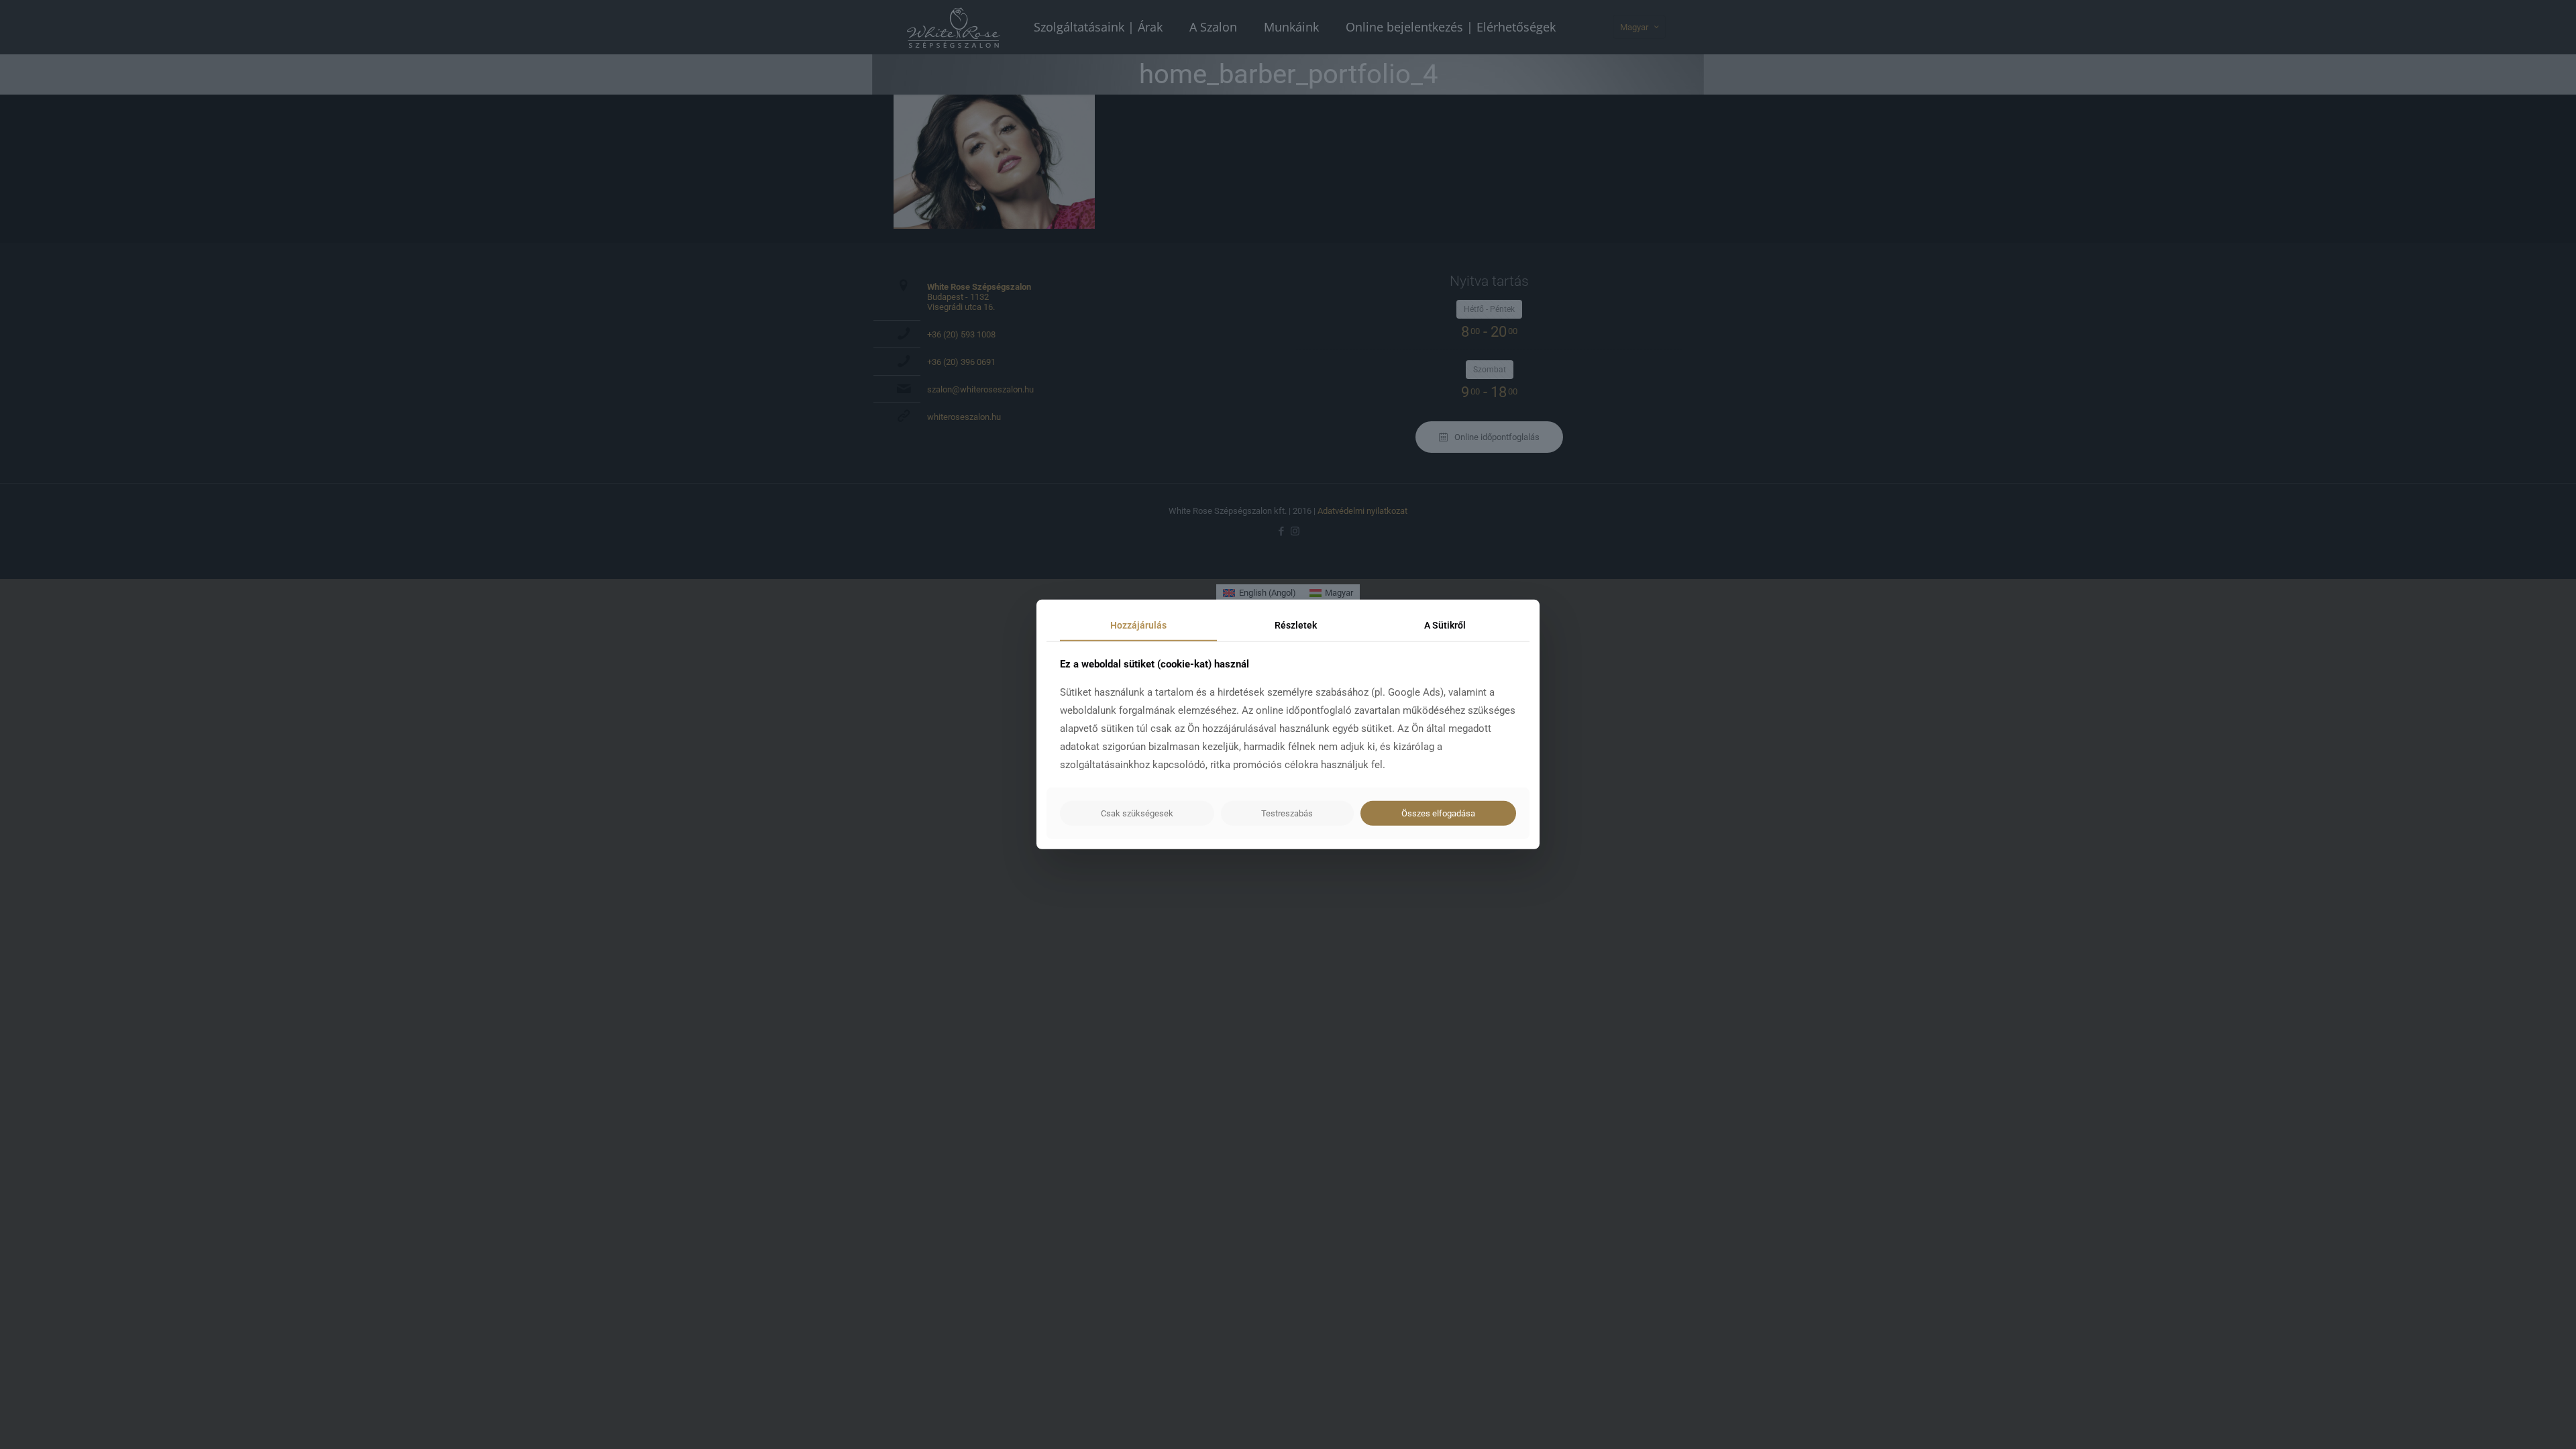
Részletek (1296, 625)
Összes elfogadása (1438, 813)
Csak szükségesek (1137, 813)
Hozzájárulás (1138, 625)
